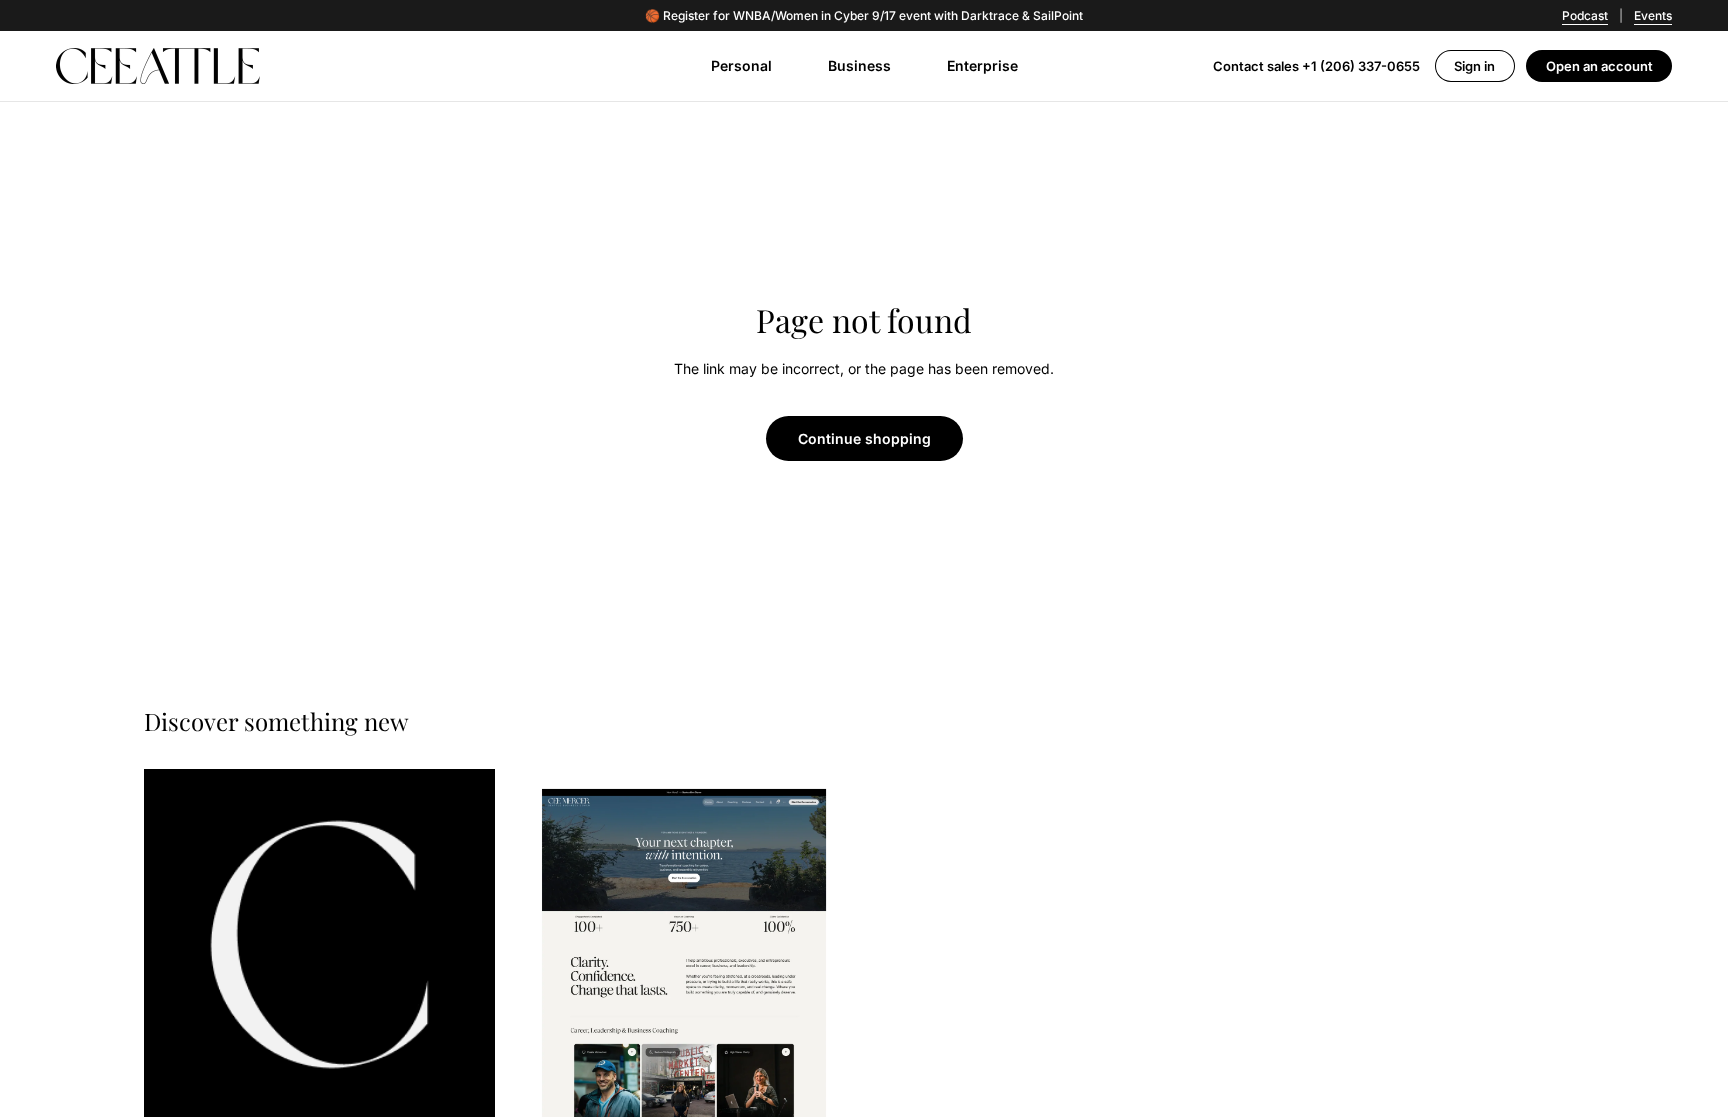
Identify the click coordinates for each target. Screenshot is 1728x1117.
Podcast (1585, 15)
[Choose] (464, 1089)
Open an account (1599, 66)
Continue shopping (864, 438)
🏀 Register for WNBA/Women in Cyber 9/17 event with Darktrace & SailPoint (864, 16)
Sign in (1474, 66)
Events (1653, 15)
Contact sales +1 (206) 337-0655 (1316, 66)
